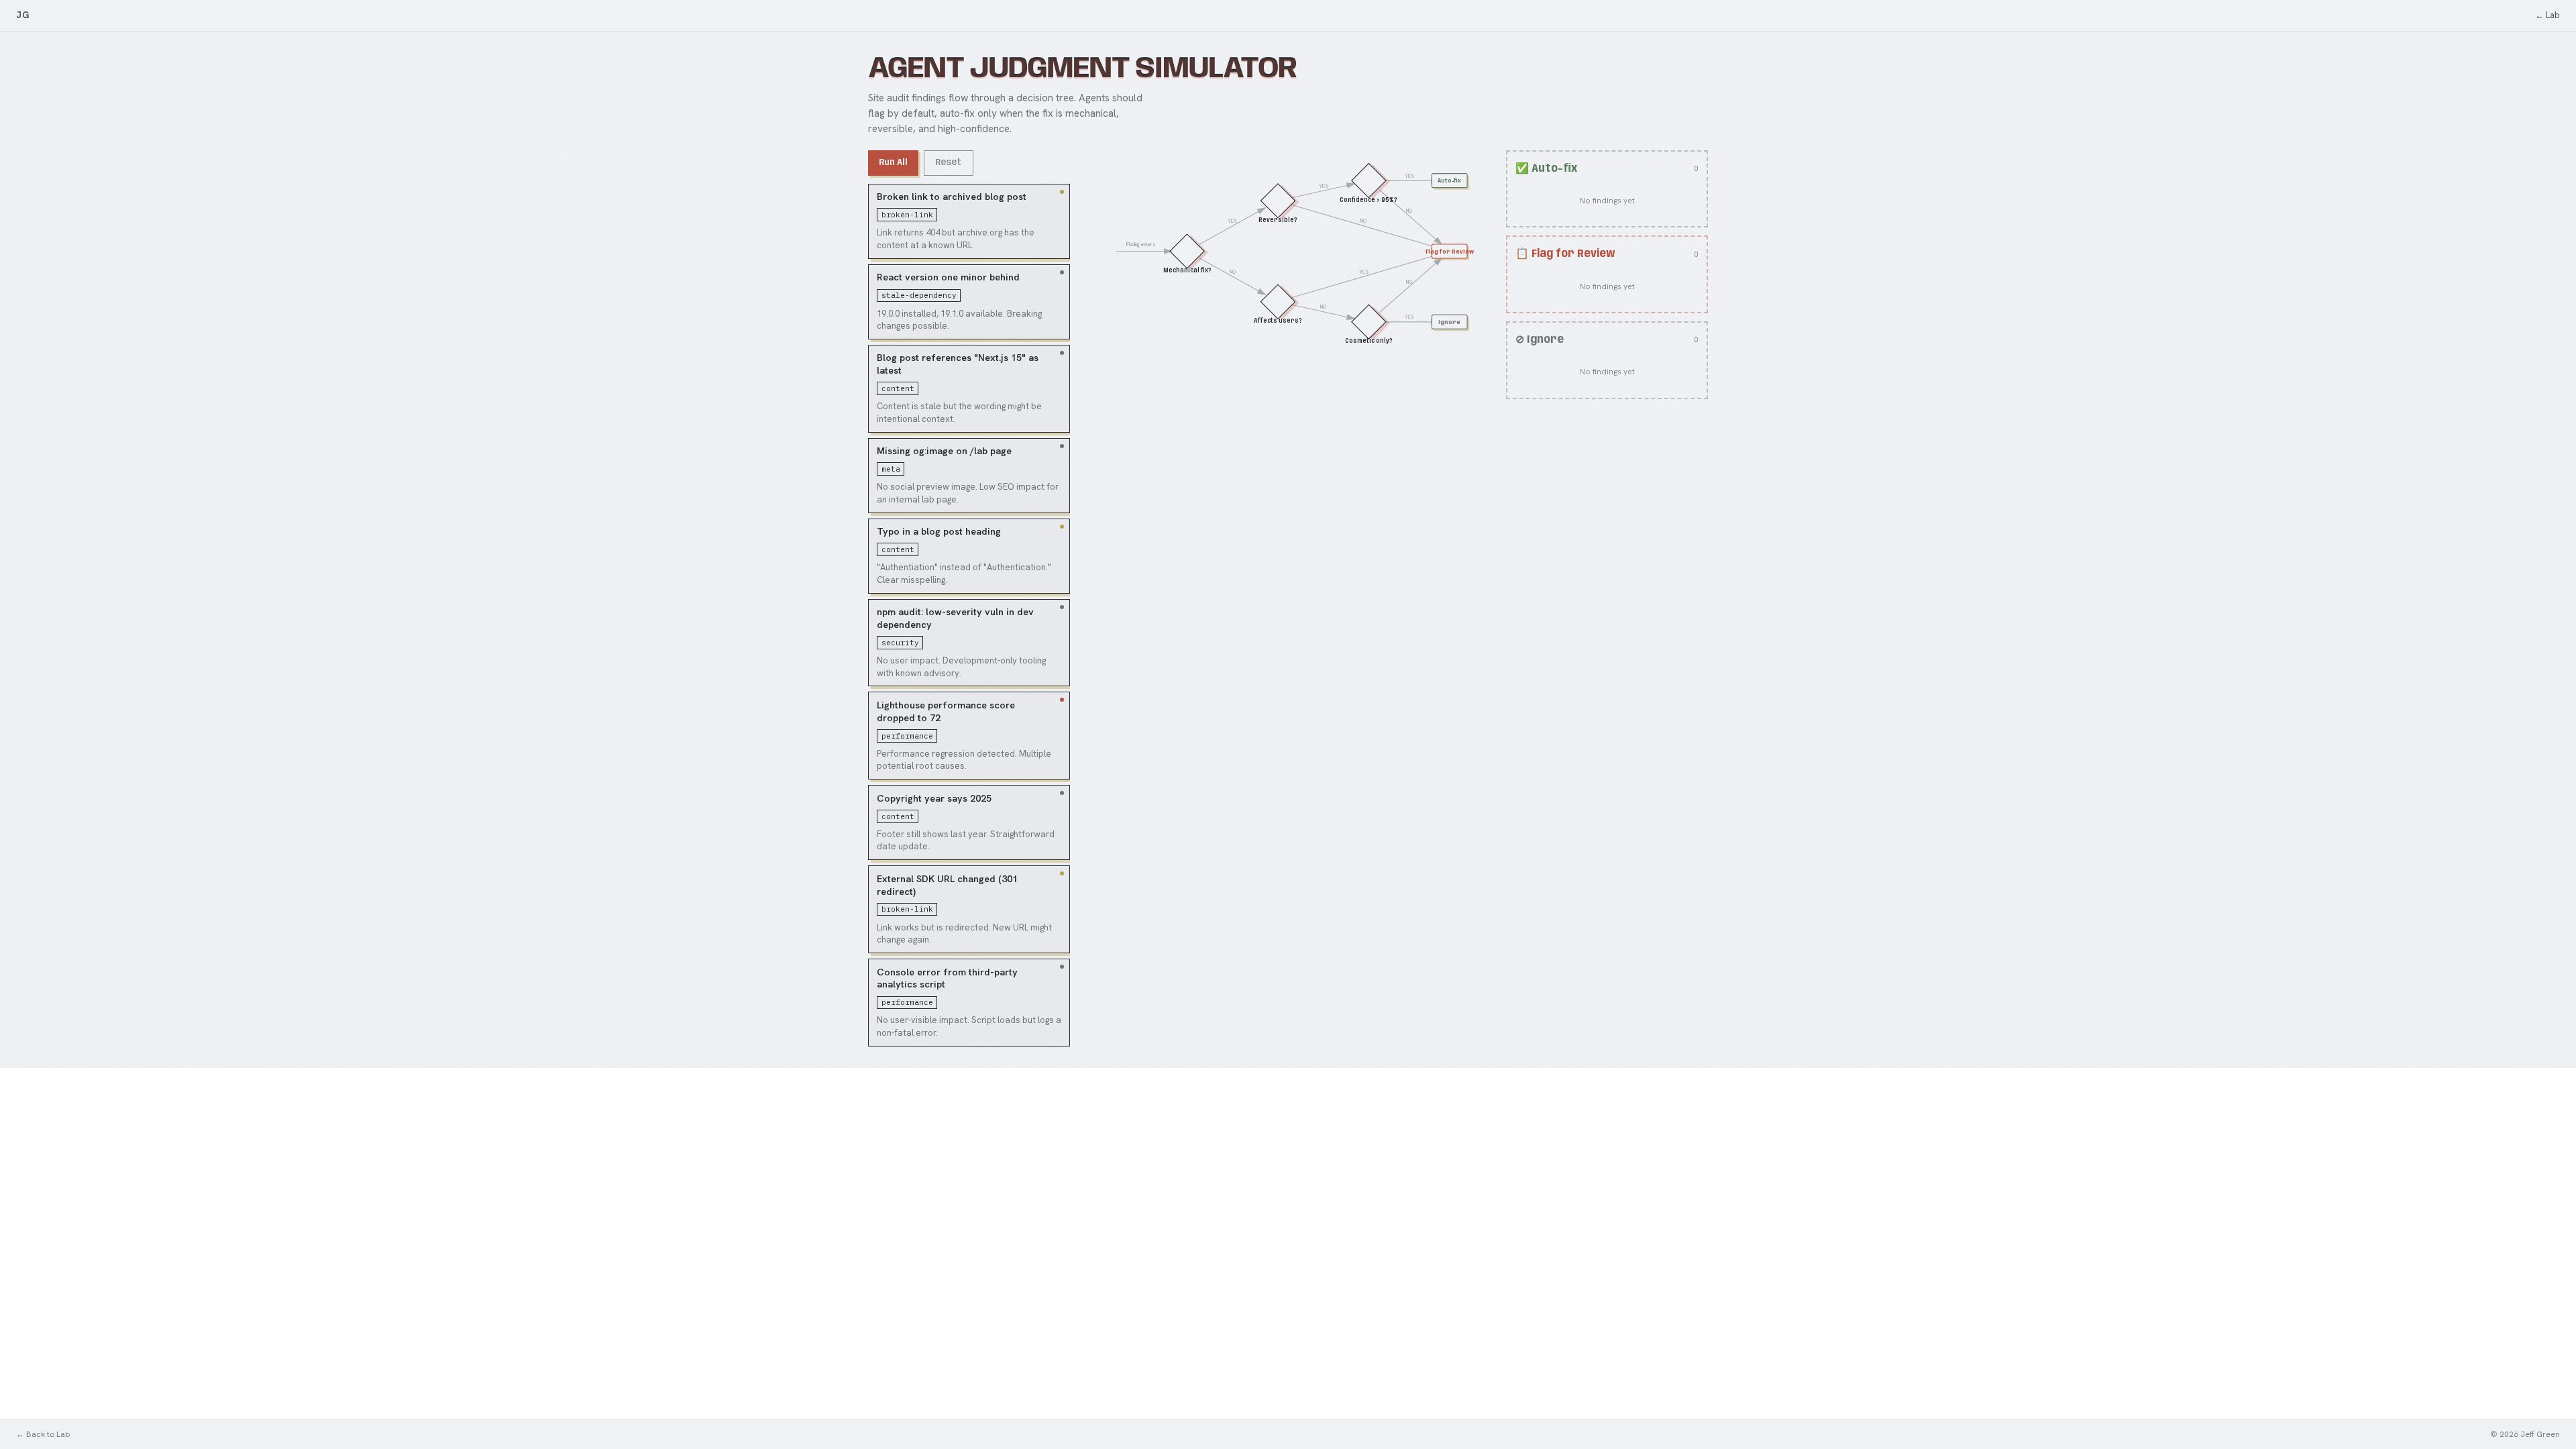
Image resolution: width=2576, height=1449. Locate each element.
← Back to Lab (43, 1434)
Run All (893, 162)
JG (22, 15)
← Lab (2547, 15)
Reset (949, 162)
